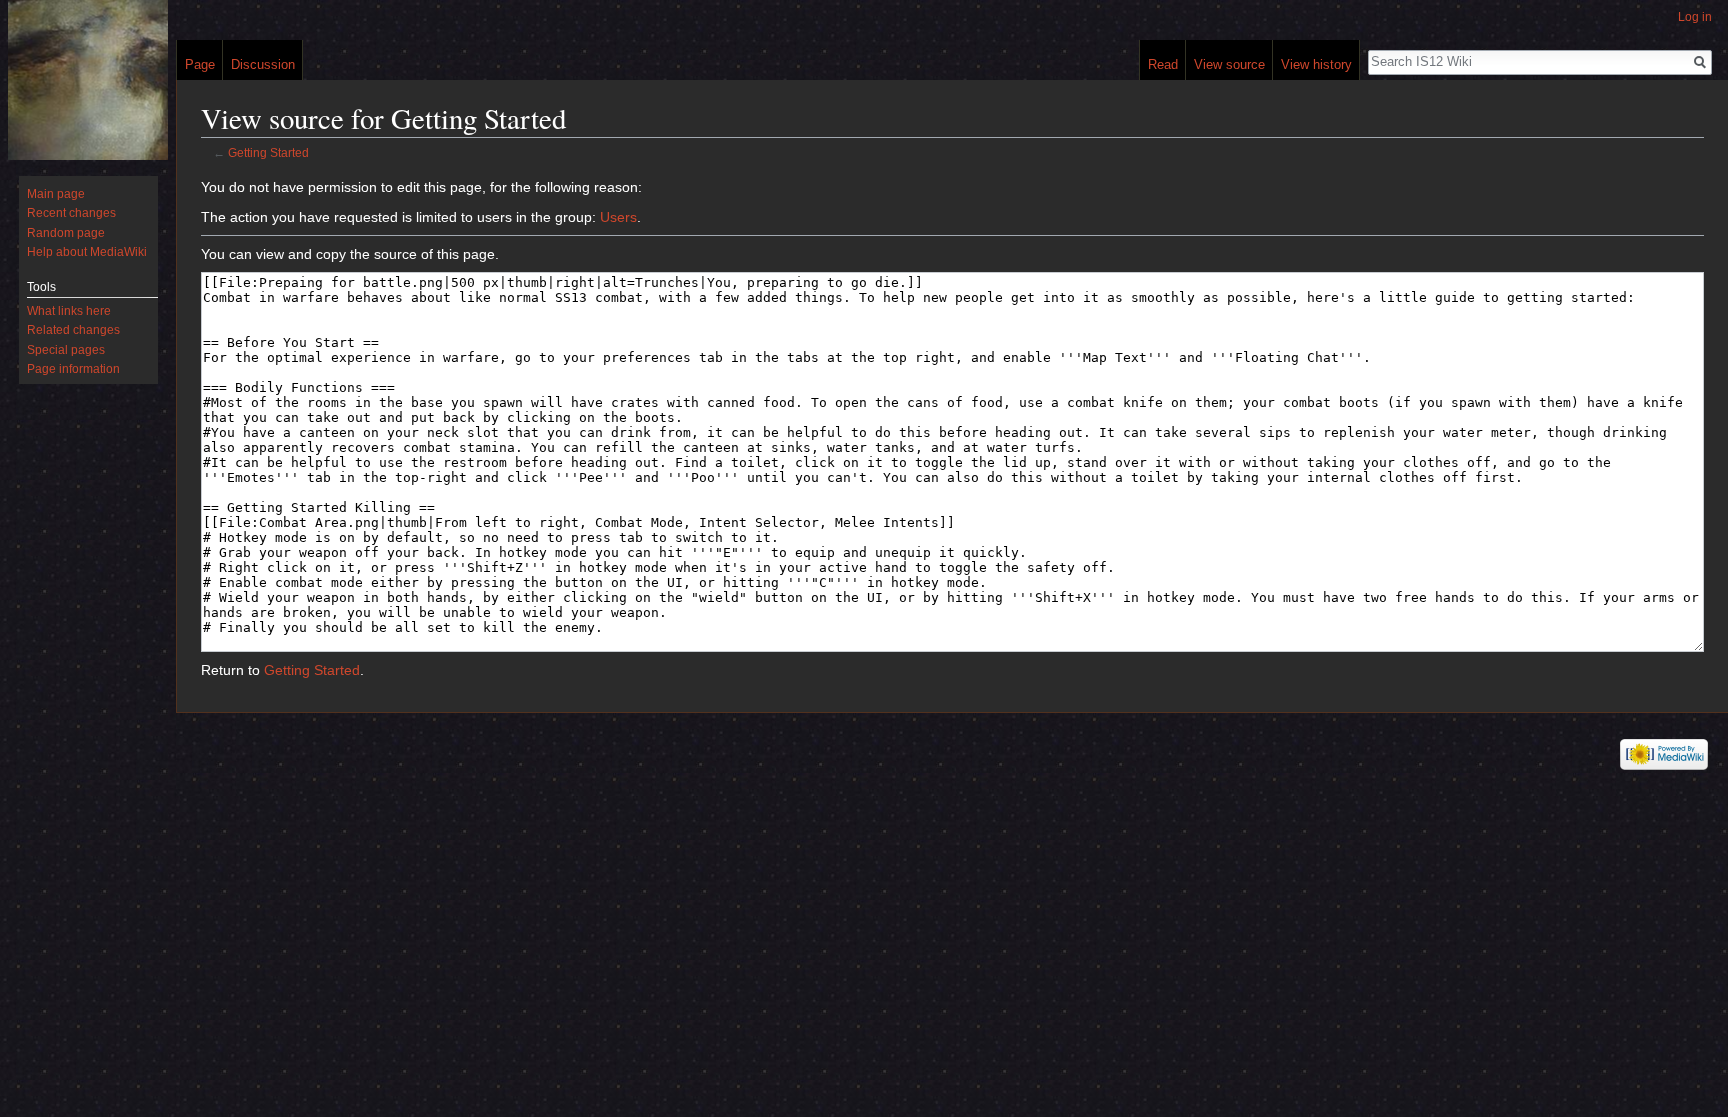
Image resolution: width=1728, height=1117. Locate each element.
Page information (73, 369)
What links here (69, 311)
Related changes (73, 330)
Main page (56, 194)
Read (1163, 64)
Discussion (263, 64)
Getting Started (268, 152)
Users (618, 217)
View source (1229, 64)
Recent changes (71, 213)
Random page (66, 233)
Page (200, 64)
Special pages (66, 350)
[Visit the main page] (88, 80)
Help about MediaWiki (87, 252)
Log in (1695, 17)
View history (1316, 64)
